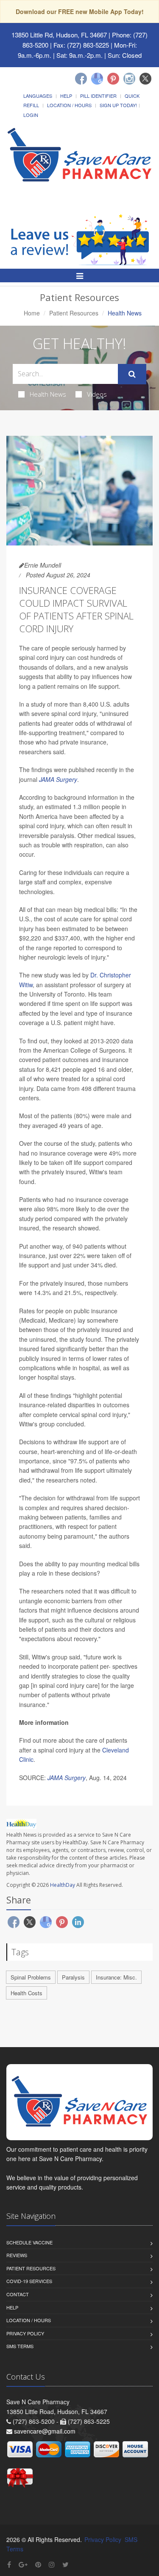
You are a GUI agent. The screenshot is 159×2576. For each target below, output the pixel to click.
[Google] (97, 79)
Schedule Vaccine (29, 2242)
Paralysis (73, 1977)
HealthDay (63, 1885)
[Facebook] (81, 79)
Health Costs (26, 1993)
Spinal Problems (31, 1977)
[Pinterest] (113, 79)
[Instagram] (129, 79)
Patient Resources (74, 313)
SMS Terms (20, 2346)
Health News (48, 394)
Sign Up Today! (118, 105)
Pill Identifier (98, 96)
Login (31, 115)
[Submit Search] (132, 374)
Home (32, 313)
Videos (97, 394)
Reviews (17, 2255)
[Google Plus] (23, 2564)
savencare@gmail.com (45, 2431)
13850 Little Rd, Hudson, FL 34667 (59, 35)
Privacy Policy (25, 2333)
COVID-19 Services (29, 2281)
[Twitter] (145, 79)
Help (66, 96)
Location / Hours (69, 105)
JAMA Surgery (58, 779)
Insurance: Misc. (116, 1977)
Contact (18, 2294)
